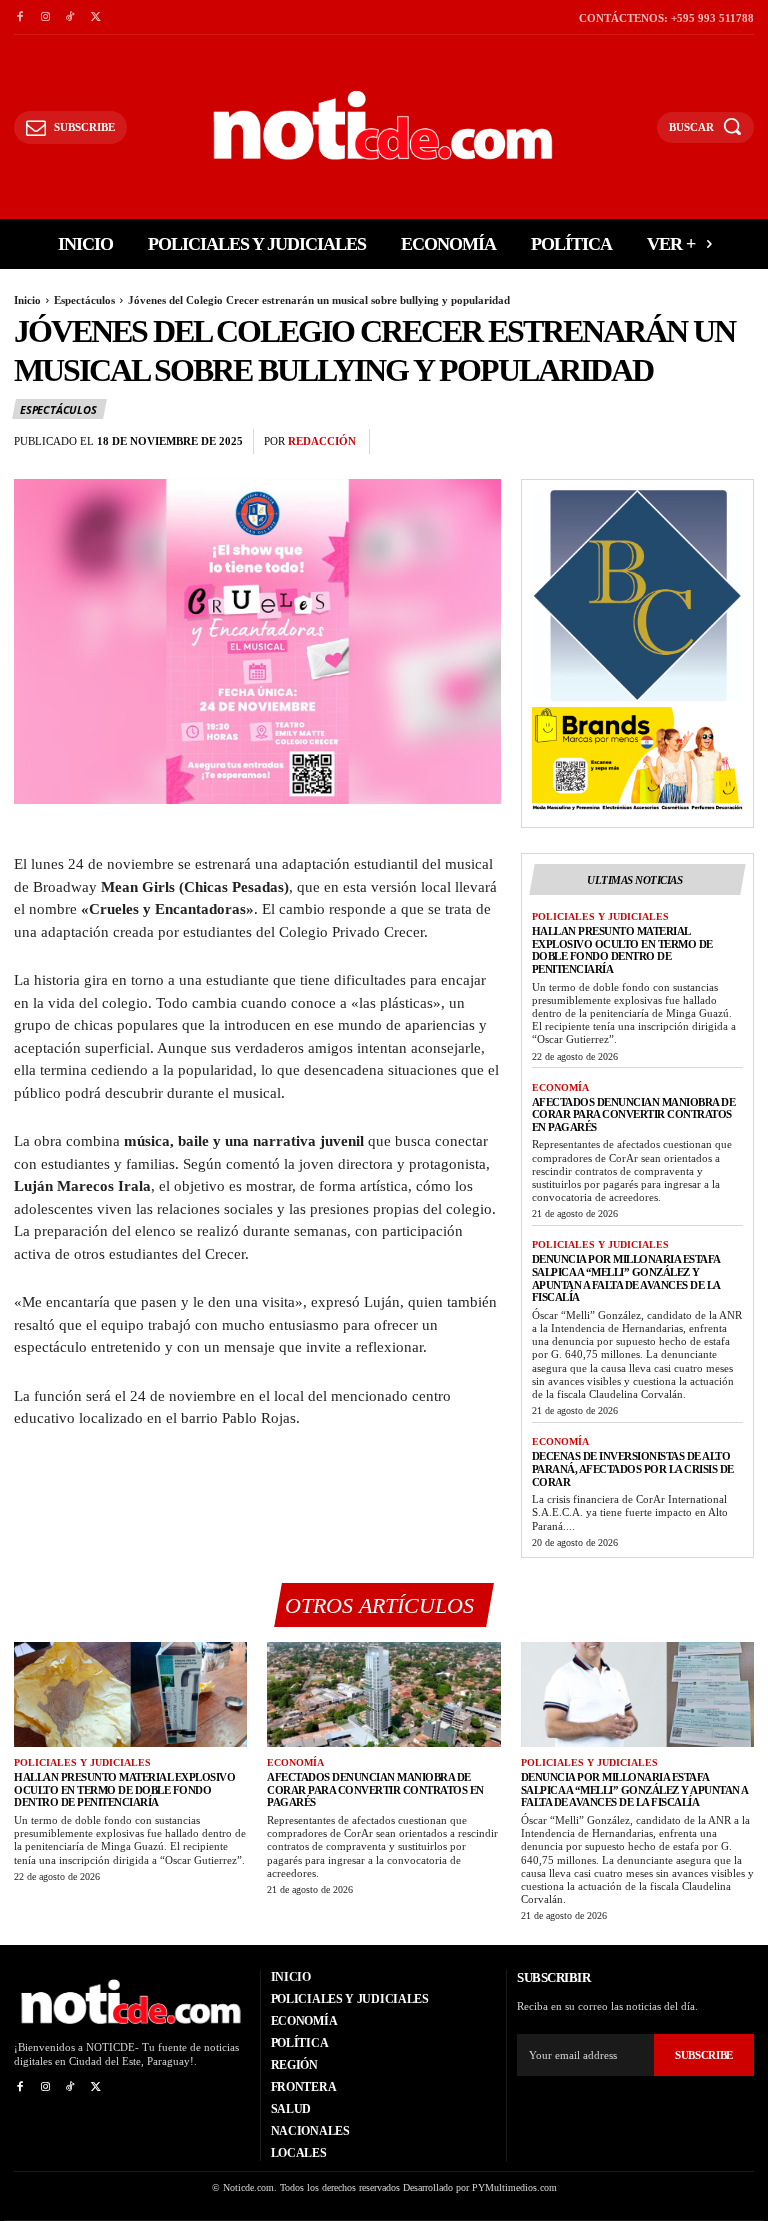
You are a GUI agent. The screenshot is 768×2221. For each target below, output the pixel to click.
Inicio (27, 300)
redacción (322, 441)
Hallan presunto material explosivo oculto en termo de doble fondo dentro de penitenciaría (622, 950)
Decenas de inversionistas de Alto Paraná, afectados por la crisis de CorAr (633, 1468)
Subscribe (704, 2055)
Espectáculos (84, 300)
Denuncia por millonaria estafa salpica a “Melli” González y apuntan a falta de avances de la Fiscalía (626, 1278)
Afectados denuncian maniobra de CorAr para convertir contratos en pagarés (634, 1114)
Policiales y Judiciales (600, 916)
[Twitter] (95, 17)
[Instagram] (44, 17)
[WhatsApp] (734, 442)
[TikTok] (70, 17)
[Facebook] (19, 17)
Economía (560, 1087)
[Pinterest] (688, 442)
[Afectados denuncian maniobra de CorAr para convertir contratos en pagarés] (383, 1694)
